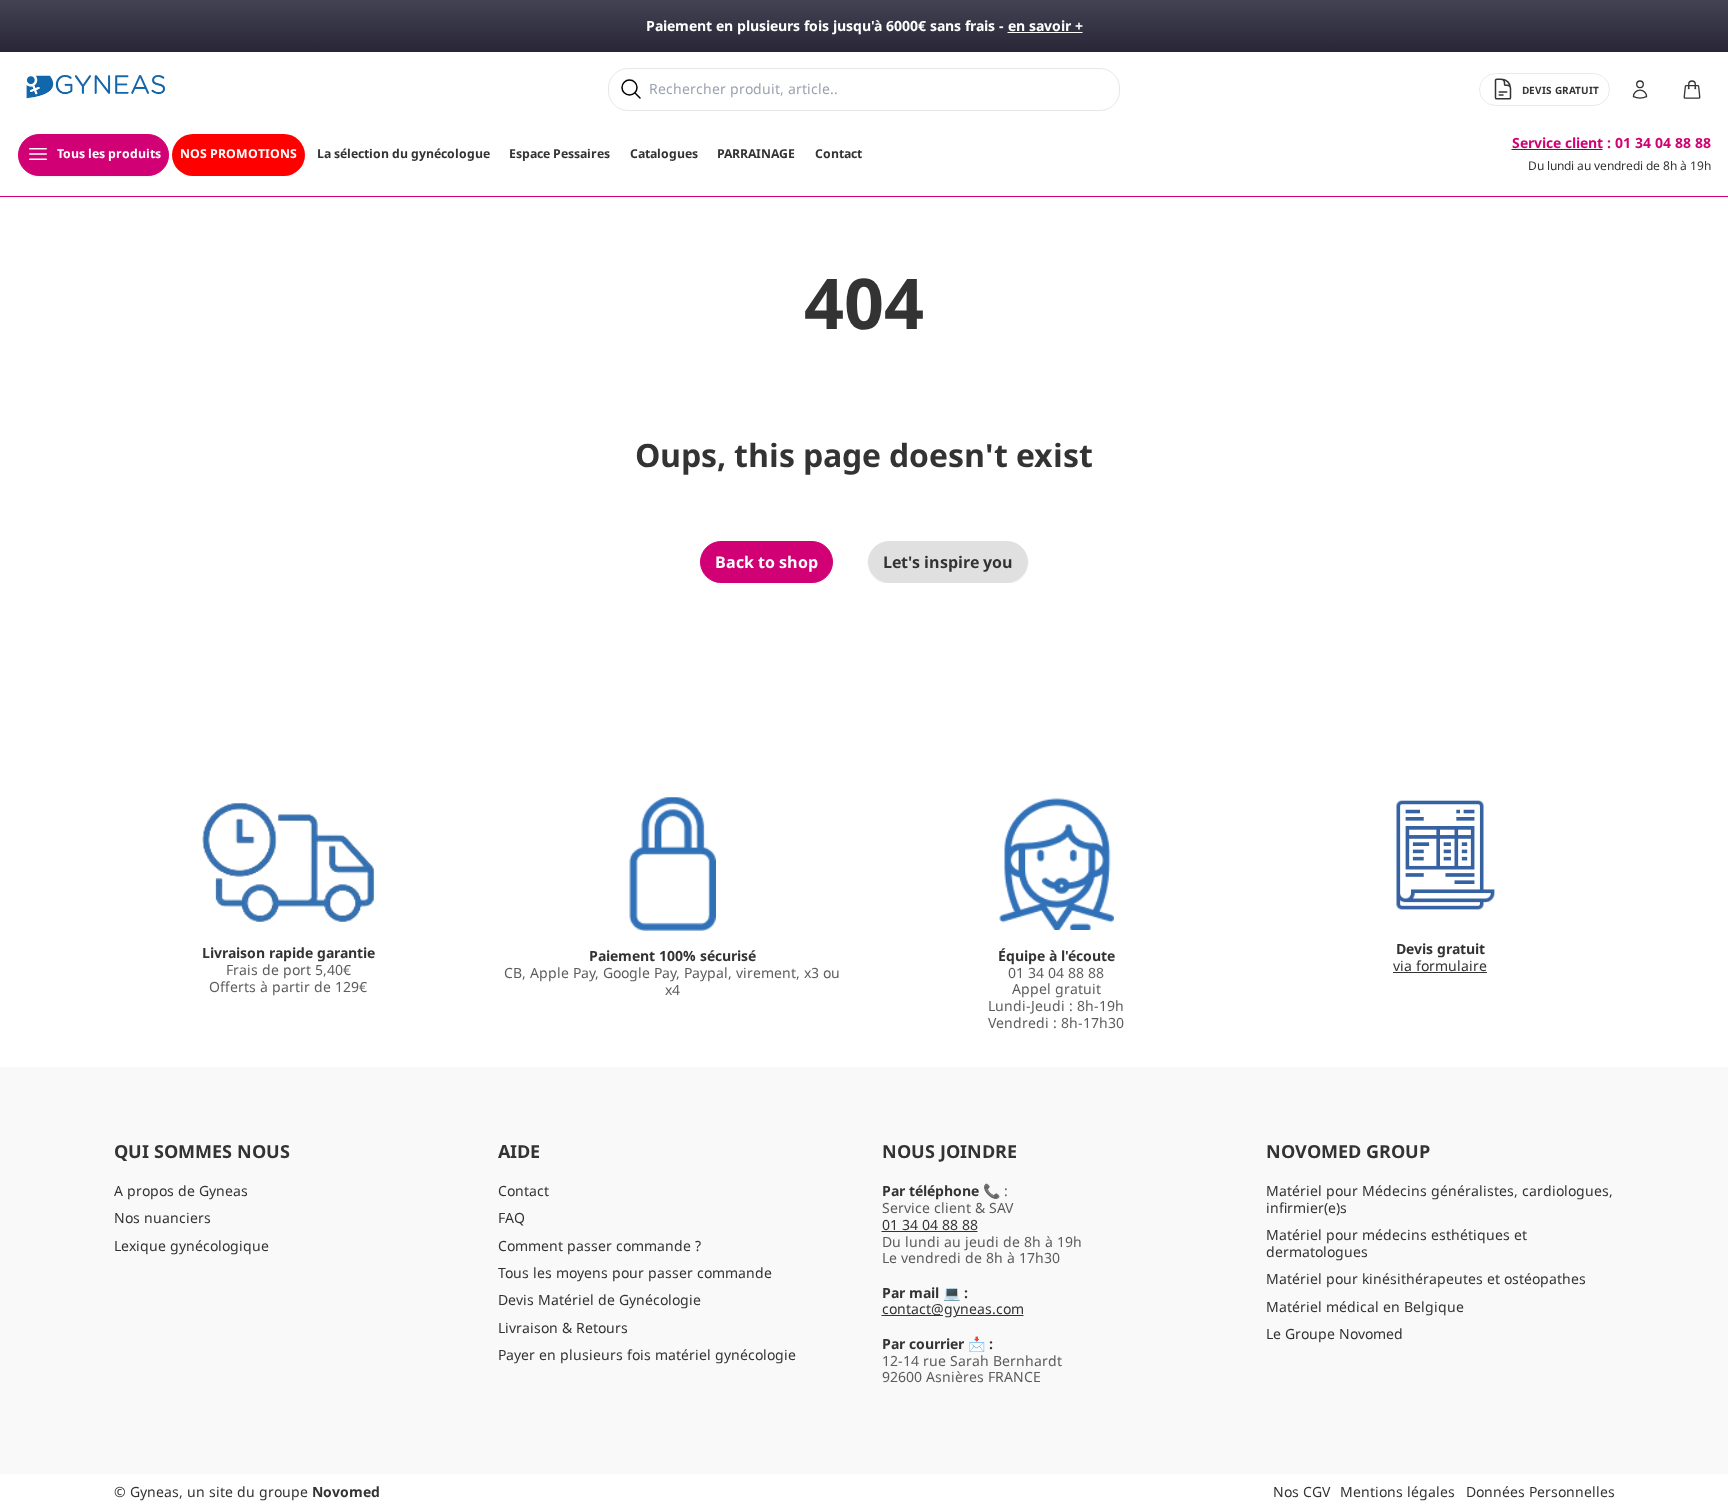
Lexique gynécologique (191, 1245)
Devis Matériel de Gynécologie (599, 1299)
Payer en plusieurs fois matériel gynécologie (647, 1354)
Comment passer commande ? (599, 1245)
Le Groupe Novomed (1334, 1333)
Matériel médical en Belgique (1365, 1306)
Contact (523, 1190)
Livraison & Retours (563, 1327)
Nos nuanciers (162, 1217)
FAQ (511, 1217)
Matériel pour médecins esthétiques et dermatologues (1396, 1243)
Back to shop (766, 562)
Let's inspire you (948, 562)
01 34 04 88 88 (930, 1224)
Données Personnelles (1540, 1491)
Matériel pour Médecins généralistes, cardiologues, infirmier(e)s (1439, 1199)
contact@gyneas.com (953, 1308)
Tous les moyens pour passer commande (635, 1272)
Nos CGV (1301, 1491)
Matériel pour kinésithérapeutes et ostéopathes (1426, 1278)
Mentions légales (1397, 1491)
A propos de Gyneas (181, 1190)
